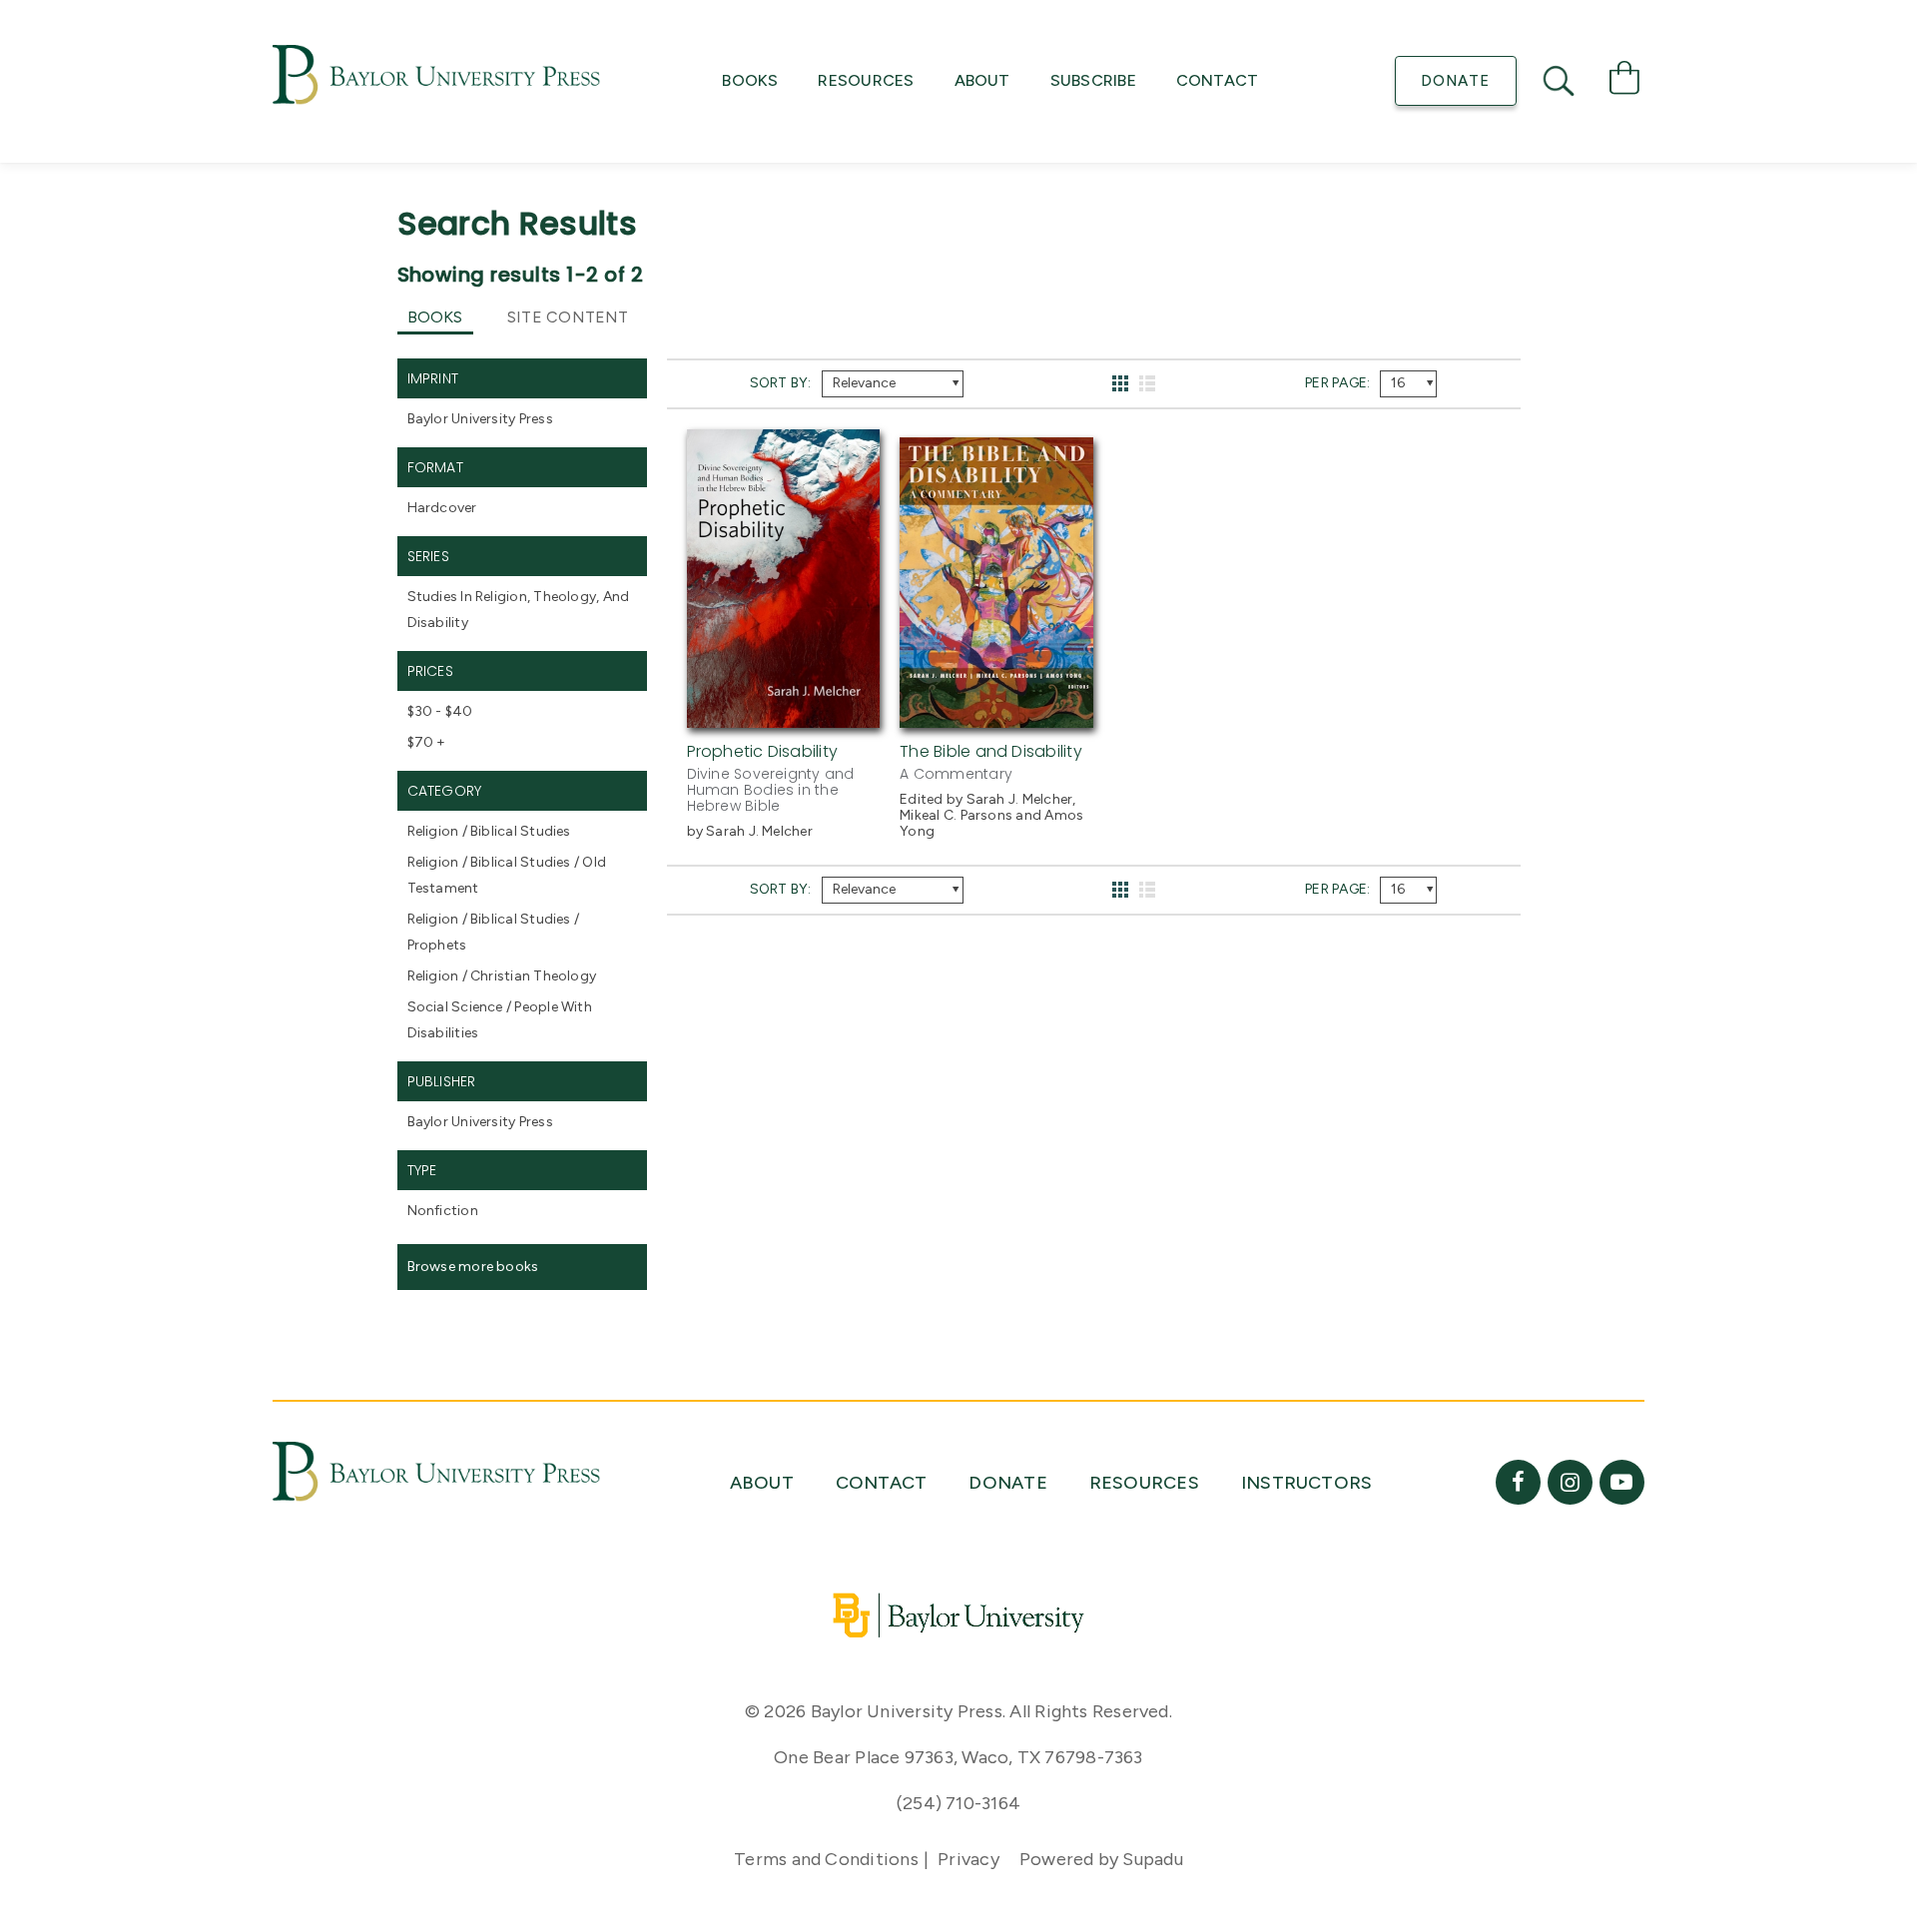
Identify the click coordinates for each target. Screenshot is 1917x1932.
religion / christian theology (502, 976)
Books (750, 80)
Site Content (568, 317)
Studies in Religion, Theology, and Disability (519, 610)
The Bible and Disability (991, 751)
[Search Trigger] (1561, 81)
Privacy (968, 1859)
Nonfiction (443, 1211)
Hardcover (442, 508)
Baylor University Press (480, 419)
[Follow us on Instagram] (1570, 1482)
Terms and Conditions (826, 1859)
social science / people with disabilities (500, 1020)
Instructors (1307, 1483)
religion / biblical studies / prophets (494, 932)
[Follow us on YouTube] (1622, 1482)
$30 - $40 (440, 711)
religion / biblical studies (489, 831)
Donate (1455, 81)
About (982, 80)
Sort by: (781, 383)
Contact (1218, 80)
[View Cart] (1624, 81)
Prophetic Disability (763, 751)
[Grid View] (1121, 384)
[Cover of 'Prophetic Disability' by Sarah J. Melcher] (784, 716)
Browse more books (473, 1267)
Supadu (1152, 1859)
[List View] (1148, 384)
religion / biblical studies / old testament (507, 875)
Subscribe (1093, 80)
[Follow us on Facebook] (1518, 1482)
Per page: (1337, 383)
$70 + (427, 742)
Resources (866, 80)
